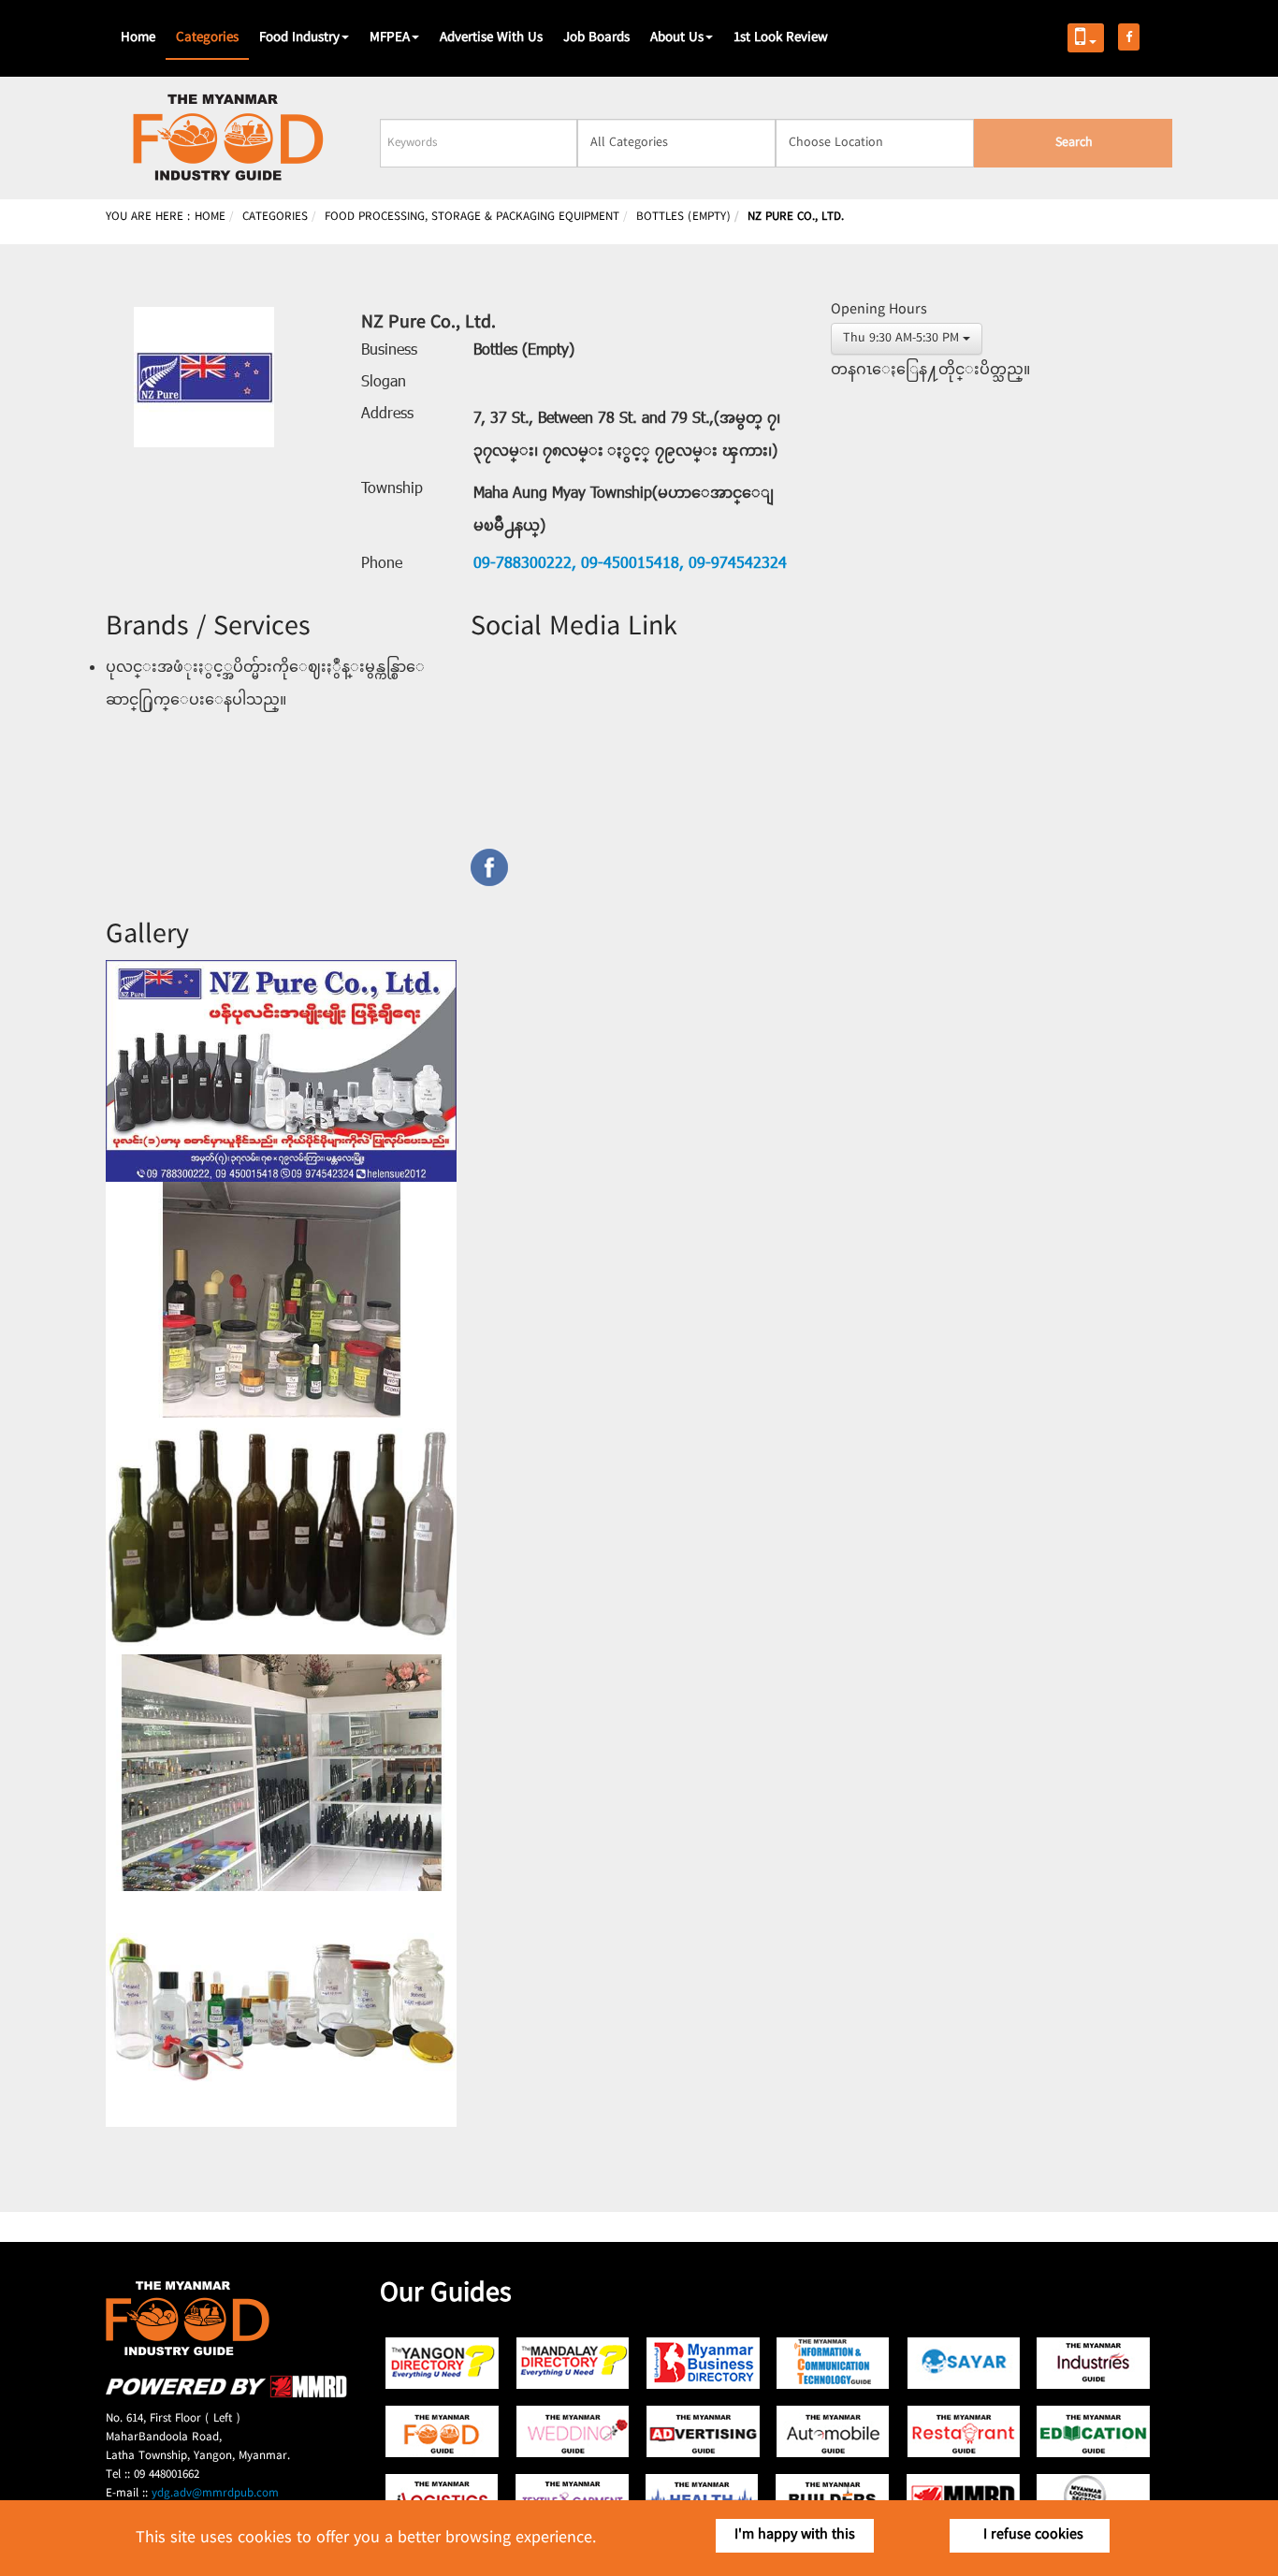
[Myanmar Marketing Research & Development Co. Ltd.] (226, 2395)
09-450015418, (630, 564)
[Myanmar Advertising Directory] (703, 2431)
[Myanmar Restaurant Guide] (963, 2431)
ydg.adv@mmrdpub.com (215, 2494)
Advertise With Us (491, 38)
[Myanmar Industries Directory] (1093, 2363)
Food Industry (299, 38)
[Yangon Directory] (443, 2363)
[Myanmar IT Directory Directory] (833, 2363)
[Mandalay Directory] (573, 2363)
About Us (677, 38)
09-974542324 (735, 564)
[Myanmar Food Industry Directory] (443, 2431)
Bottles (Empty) (524, 351)
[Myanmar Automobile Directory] (833, 2431)
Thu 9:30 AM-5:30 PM (901, 339)
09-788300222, (525, 564)
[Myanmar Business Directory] (703, 2363)
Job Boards (596, 38)
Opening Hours (879, 310)
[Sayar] (963, 2363)
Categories (207, 38)
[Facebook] (639, 867)
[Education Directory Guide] (1093, 2431)
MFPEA (390, 38)
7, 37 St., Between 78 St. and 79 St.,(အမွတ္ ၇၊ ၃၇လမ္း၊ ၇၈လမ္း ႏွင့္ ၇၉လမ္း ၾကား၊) (627, 436)
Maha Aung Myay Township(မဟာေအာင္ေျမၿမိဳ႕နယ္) (624, 510)
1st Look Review (781, 38)
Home (138, 38)
